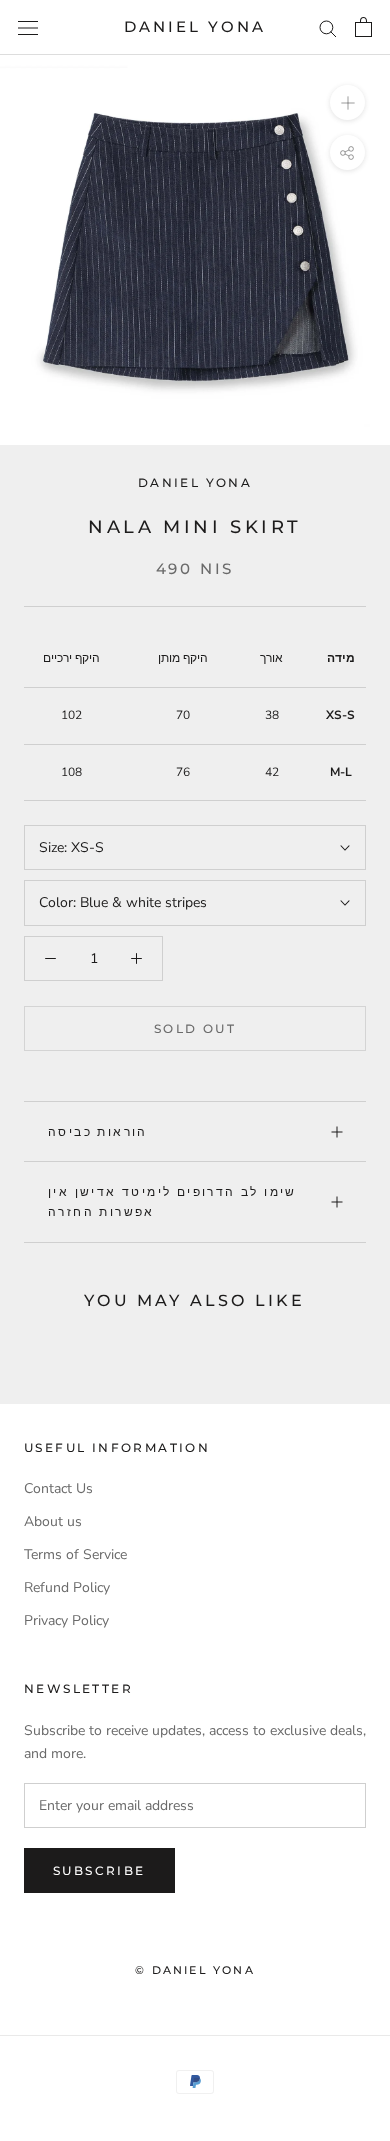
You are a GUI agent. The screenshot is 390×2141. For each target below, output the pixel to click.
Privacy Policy (66, 1620)
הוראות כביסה (98, 1131)
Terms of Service (75, 1554)
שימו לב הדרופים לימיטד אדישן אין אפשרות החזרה (172, 1201)
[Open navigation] (28, 27)
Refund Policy (67, 1587)
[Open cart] (363, 27)
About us (53, 1521)
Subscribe (99, 1870)
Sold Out (195, 1028)
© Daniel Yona (195, 1970)
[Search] (328, 27)
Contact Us (58, 1488)
